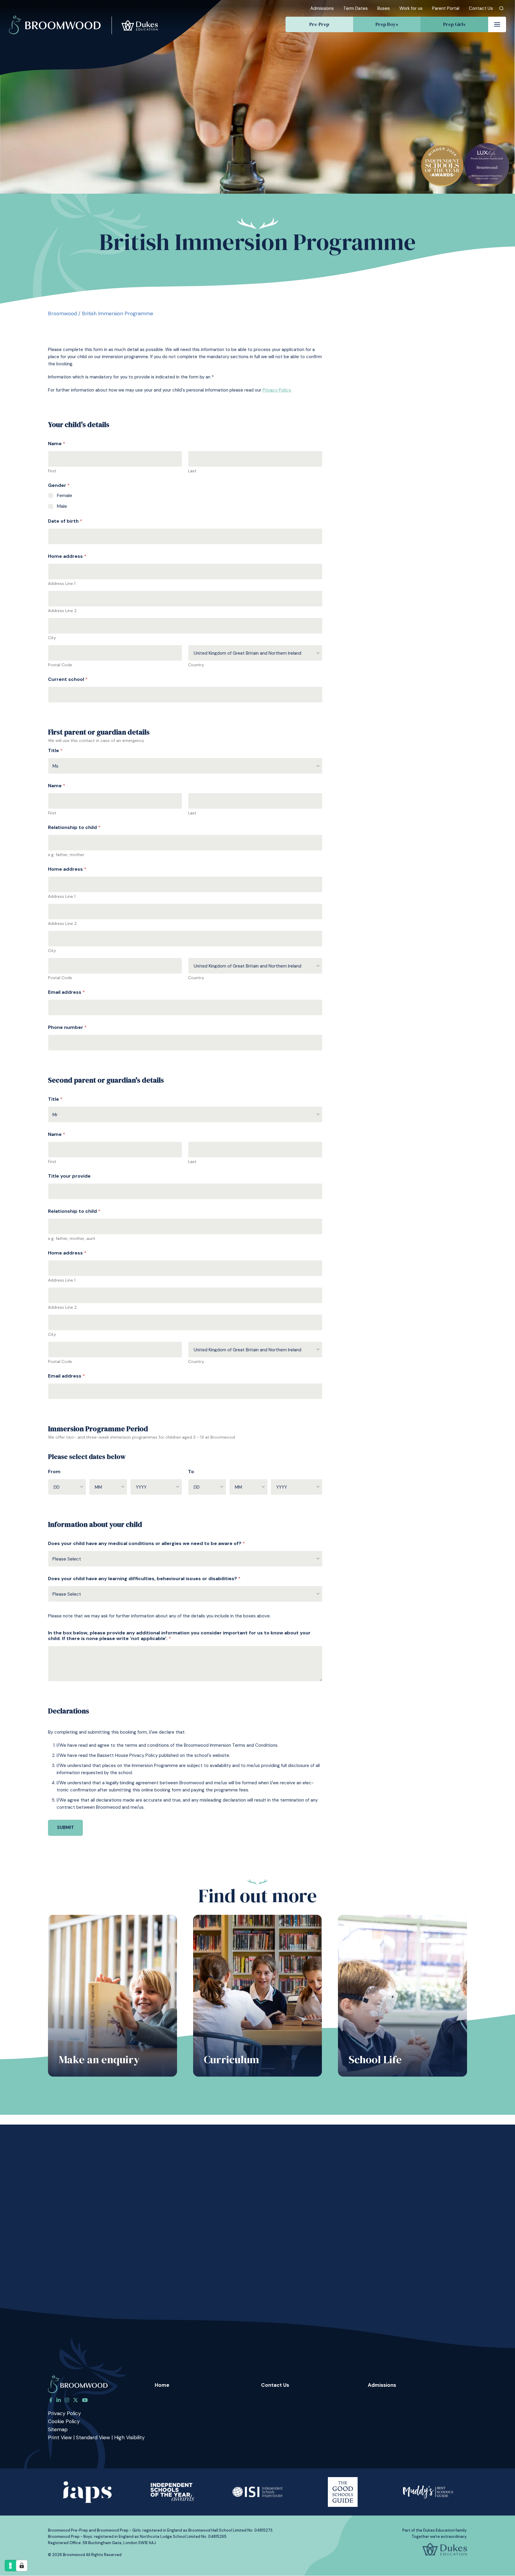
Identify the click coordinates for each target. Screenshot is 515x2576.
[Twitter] (76, 2400)
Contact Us (481, 8)
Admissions (322, 8)
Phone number (67, 1027)
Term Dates (356, 8)
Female (65, 496)
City (52, 638)
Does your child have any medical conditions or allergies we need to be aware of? (146, 1543)
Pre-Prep (319, 24)
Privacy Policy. (277, 390)
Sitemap (58, 2429)
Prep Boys (387, 24)
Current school (68, 679)
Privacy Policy (64, 2413)
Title (55, 750)
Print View (60, 2437)
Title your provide (69, 1176)
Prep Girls (454, 24)
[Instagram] (67, 2400)
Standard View (93, 2437)
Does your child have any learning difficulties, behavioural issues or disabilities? (144, 1579)
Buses (384, 8)
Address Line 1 (62, 584)
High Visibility (129, 2437)
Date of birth (65, 521)
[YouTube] (85, 2400)
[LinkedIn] (59, 2400)
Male (62, 506)
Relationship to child (74, 827)
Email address (66, 992)
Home (162, 2385)
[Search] (501, 8)
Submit (65, 1827)
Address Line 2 (62, 611)
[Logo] (83, 17)
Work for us (411, 8)
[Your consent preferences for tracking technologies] (22, 2566)
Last (192, 471)
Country (196, 665)
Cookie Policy (64, 2421)
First (52, 471)
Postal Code (60, 665)
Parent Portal (446, 8)
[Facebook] (51, 2400)
